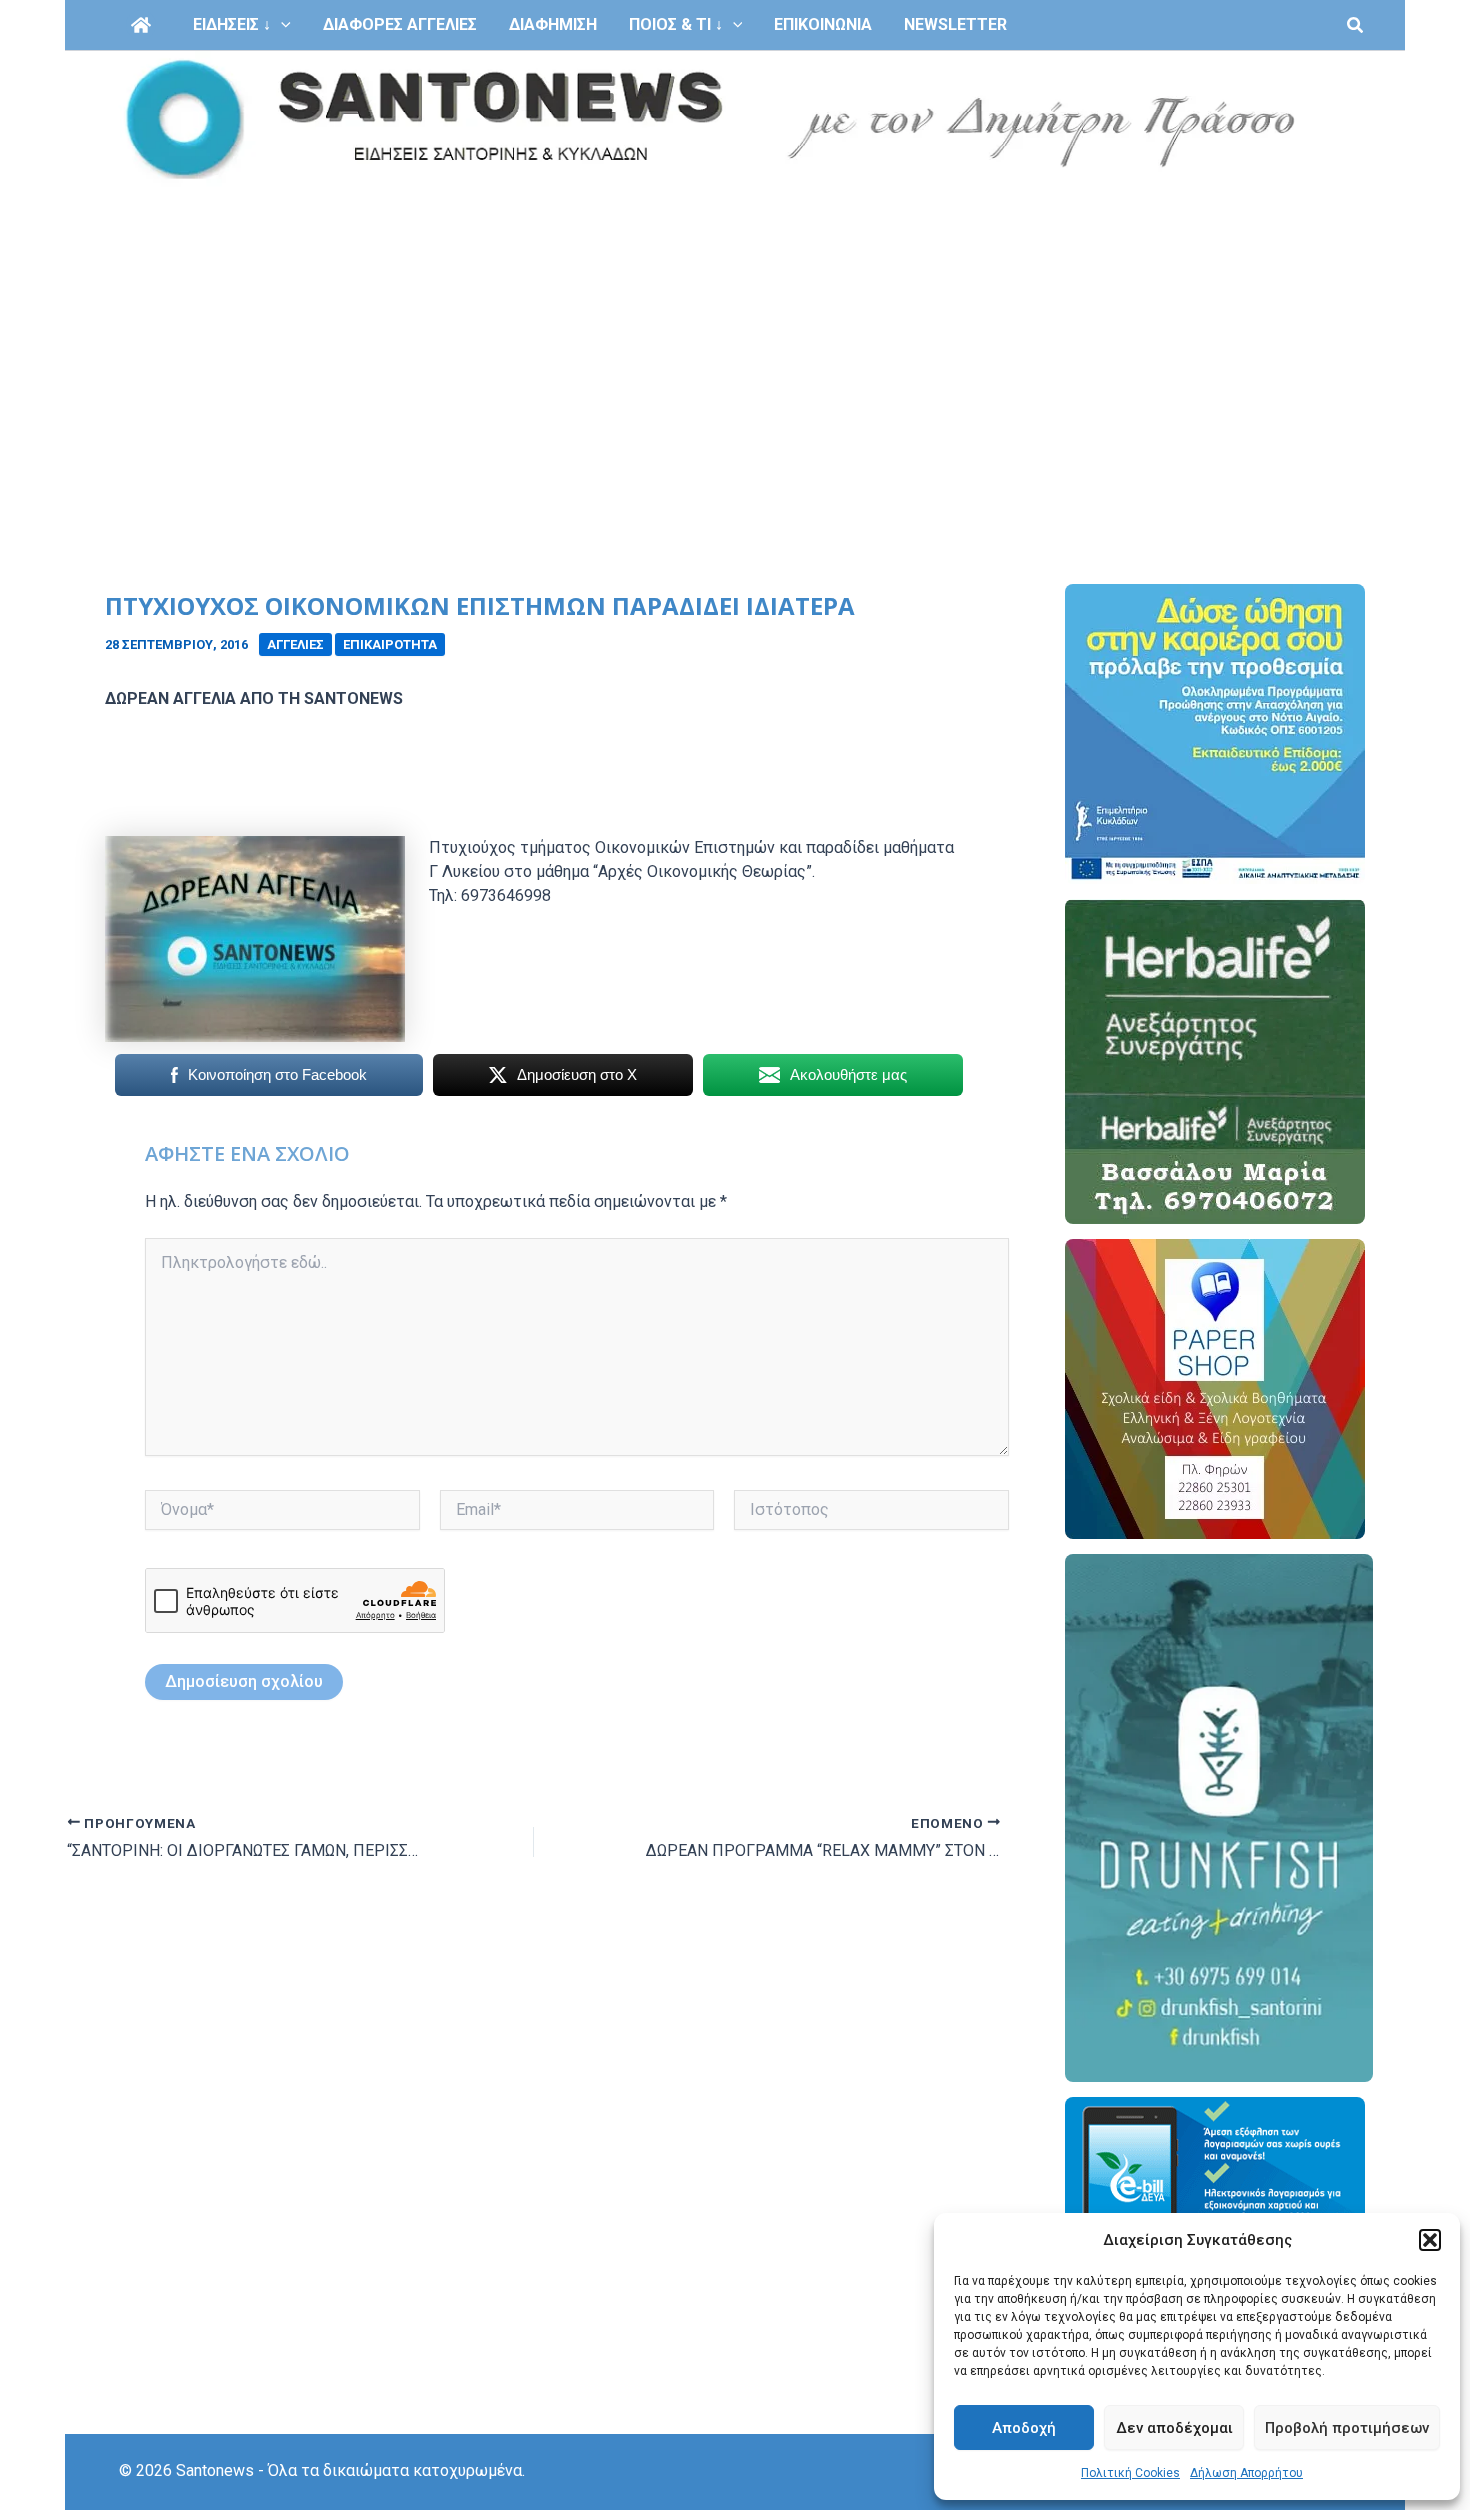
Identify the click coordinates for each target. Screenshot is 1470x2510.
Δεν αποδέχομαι (1174, 2428)
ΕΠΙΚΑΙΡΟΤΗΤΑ (390, 644)
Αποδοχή (1024, 2428)
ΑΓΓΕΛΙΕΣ (295, 644)
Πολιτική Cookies (1130, 2473)
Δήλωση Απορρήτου (1246, 2473)
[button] (1430, 2240)
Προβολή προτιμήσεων (1347, 2428)
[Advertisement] (735, 338)
